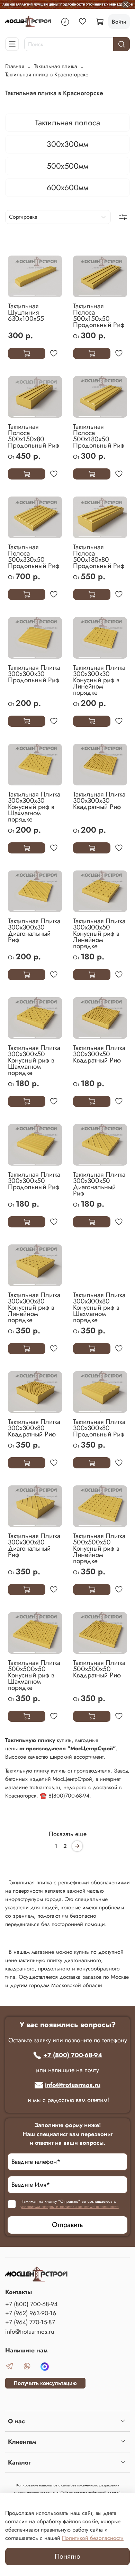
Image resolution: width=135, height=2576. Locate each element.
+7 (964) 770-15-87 (30, 2322)
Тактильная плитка (56, 66)
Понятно (67, 2556)
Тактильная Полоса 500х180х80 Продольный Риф (99, 556)
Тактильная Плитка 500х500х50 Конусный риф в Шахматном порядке (34, 1675)
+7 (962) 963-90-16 (31, 2313)
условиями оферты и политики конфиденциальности (70, 2207)
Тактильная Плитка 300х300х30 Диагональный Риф (34, 930)
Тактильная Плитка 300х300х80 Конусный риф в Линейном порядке (34, 1307)
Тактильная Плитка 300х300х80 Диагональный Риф (34, 1545)
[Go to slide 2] (46, 293)
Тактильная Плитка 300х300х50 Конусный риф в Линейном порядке (99, 933)
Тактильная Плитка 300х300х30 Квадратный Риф (99, 800)
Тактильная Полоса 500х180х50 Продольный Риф (99, 436)
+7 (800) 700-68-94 (73, 2055)
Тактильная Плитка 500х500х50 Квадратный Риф (99, 1669)
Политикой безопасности (93, 2538)
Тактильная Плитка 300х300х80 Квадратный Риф (34, 1428)
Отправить (67, 2225)
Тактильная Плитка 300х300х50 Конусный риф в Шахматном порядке (34, 1060)
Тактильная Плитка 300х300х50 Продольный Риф (34, 1181)
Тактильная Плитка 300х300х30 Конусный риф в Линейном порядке (99, 680)
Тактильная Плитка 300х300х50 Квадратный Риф (99, 1054)
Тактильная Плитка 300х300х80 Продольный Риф (99, 1428)
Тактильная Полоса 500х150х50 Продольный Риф (99, 315)
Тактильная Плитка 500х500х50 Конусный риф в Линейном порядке (99, 1548)
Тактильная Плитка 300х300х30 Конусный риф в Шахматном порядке (34, 807)
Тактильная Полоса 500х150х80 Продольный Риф (34, 436)
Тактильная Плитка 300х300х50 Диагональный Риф (99, 1184)
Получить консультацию (45, 2383)
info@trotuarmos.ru (73, 2085)
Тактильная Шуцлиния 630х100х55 (26, 312)
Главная (15, 66)
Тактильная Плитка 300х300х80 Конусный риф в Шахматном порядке (99, 1307)
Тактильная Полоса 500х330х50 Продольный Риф (34, 556)
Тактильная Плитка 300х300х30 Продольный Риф (34, 674)
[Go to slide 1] (24, 293)
